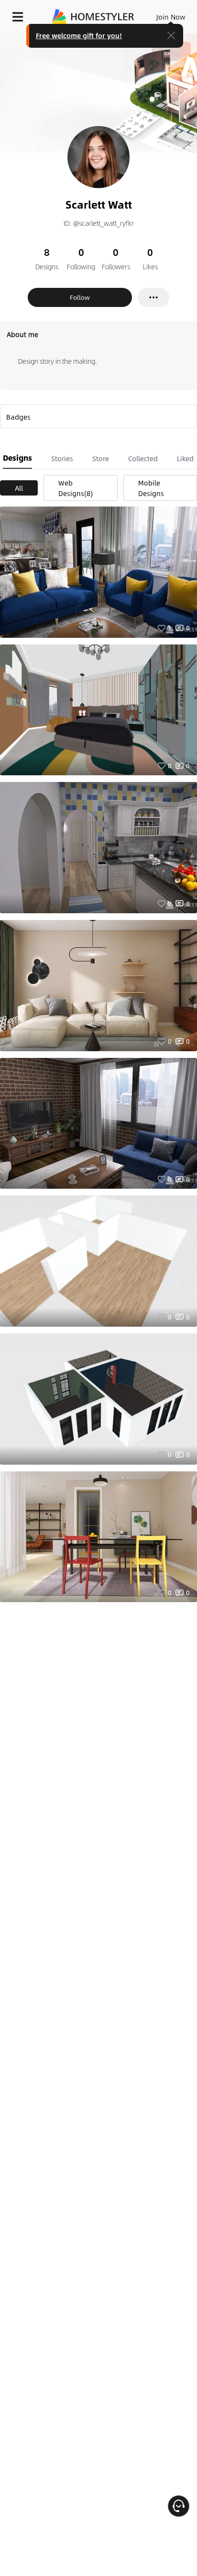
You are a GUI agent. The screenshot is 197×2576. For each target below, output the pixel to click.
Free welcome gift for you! (79, 35)
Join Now (171, 17)
